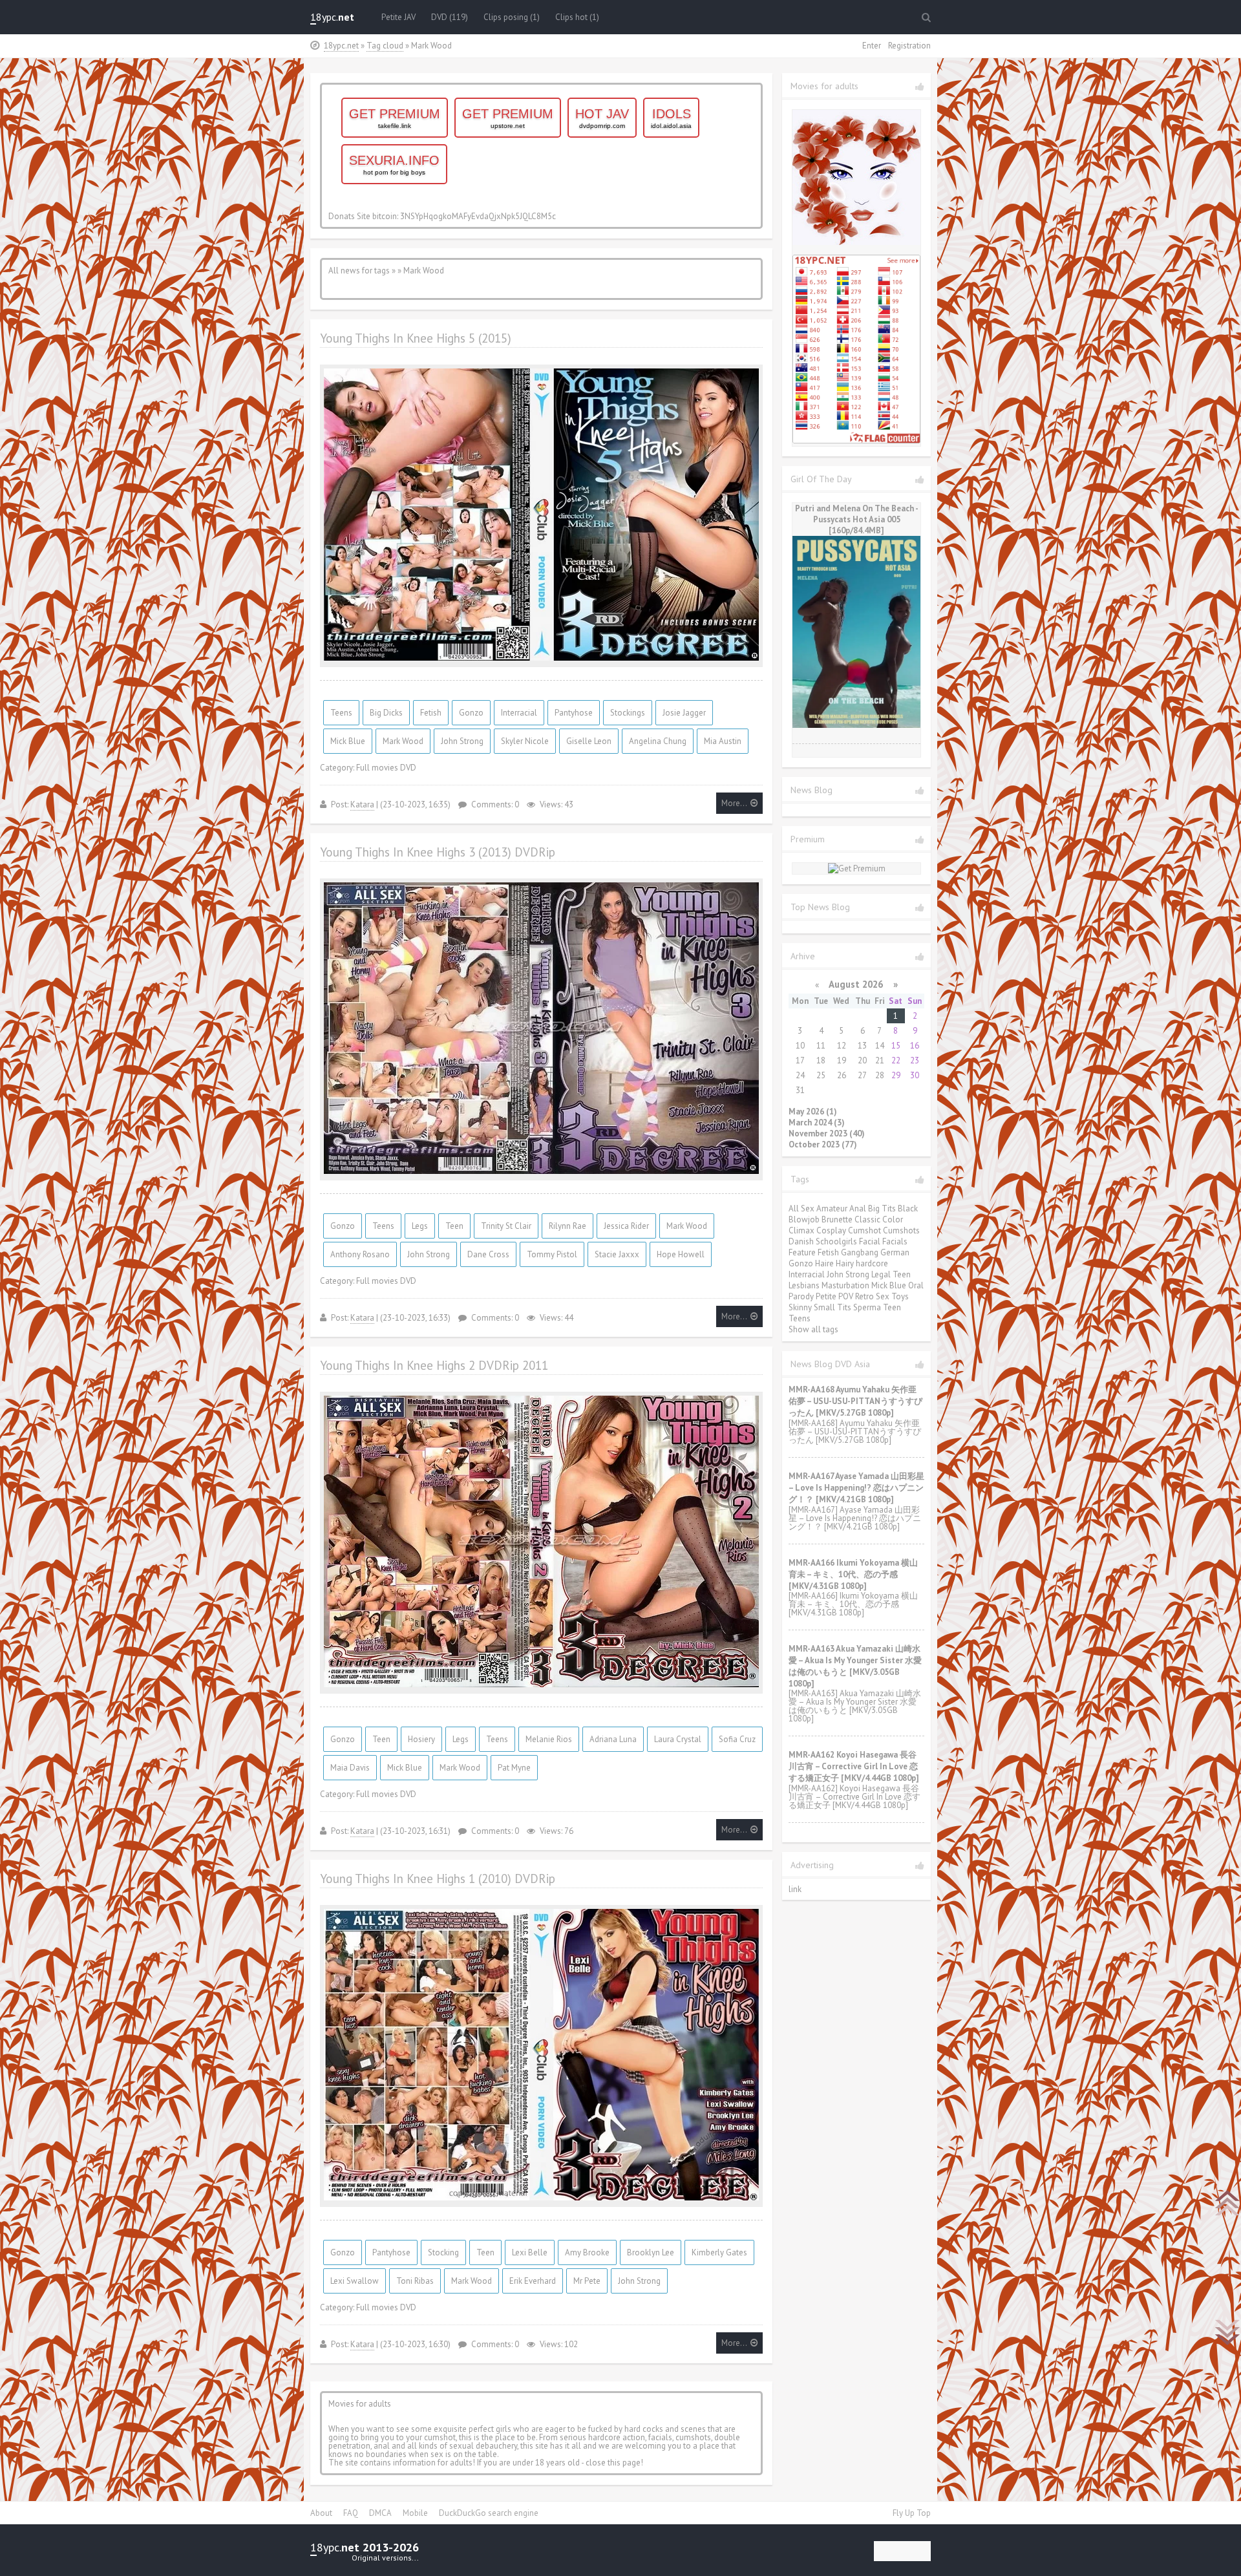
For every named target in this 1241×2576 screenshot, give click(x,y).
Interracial (519, 713)
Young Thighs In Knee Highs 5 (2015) (416, 338)
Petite (826, 1296)
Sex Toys (892, 1296)
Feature (802, 1252)
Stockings (628, 713)
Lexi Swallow (355, 2281)
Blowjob (804, 1219)
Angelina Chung (658, 741)
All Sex (801, 1208)
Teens (341, 713)
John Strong (462, 741)
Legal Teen (891, 1274)
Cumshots (901, 1230)
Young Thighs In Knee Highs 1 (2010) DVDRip (438, 1879)
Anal (858, 1208)
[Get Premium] (857, 868)
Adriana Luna (613, 1739)
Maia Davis (350, 1768)
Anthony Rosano (360, 1254)
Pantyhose (574, 713)
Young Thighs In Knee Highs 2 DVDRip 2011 (434, 1365)
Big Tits (882, 1208)
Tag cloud (385, 46)
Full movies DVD (386, 768)
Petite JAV (398, 17)
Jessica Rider (626, 1226)
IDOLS (671, 118)
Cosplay (831, 1230)
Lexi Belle (530, 2252)
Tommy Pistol (552, 1254)
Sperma (867, 1307)
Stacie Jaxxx (617, 1254)
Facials (895, 1241)
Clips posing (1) (512, 17)
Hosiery (421, 1739)
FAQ (351, 2513)
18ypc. (332, 17)
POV (846, 1296)
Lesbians (804, 1285)
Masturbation (845, 1285)
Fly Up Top (912, 2513)
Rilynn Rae (567, 1226)
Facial (870, 1241)
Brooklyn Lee (651, 2252)
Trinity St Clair (506, 1226)
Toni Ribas (415, 2281)
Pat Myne (514, 1768)
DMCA (380, 2513)
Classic (867, 1219)
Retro (864, 1296)
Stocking (443, 2252)
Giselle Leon (589, 741)
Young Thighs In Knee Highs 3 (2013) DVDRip (438, 852)
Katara (362, 804)
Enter (872, 46)
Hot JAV (602, 118)
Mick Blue (348, 741)
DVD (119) (450, 17)
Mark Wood (403, 741)
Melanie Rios (549, 1739)
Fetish (431, 713)
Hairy (845, 1263)
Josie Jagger (684, 713)
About (321, 2513)
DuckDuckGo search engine (489, 2513)
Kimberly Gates (719, 2252)
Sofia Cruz (737, 1739)
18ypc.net (341, 46)
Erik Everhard (533, 2281)
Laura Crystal (678, 1739)
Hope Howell (681, 1254)
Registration (909, 46)
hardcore (872, 1263)
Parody (801, 1296)
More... (734, 803)
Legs (420, 1226)
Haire (824, 1263)
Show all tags (813, 1329)
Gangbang (860, 1252)
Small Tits (833, 1307)
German (895, 1252)
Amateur (832, 1208)
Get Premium (395, 118)
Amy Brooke (587, 2252)
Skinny (800, 1307)
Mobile (415, 2513)
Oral (916, 1285)
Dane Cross (488, 1254)
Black (908, 1208)
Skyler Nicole (525, 741)
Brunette (837, 1219)
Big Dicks (386, 713)
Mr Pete (587, 2281)
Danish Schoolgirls (823, 1241)
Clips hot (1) (577, 17)
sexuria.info (394, 165)
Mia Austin (723, 741)
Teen (454, 1226)
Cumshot (864, 1230)
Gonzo (471, 713)
